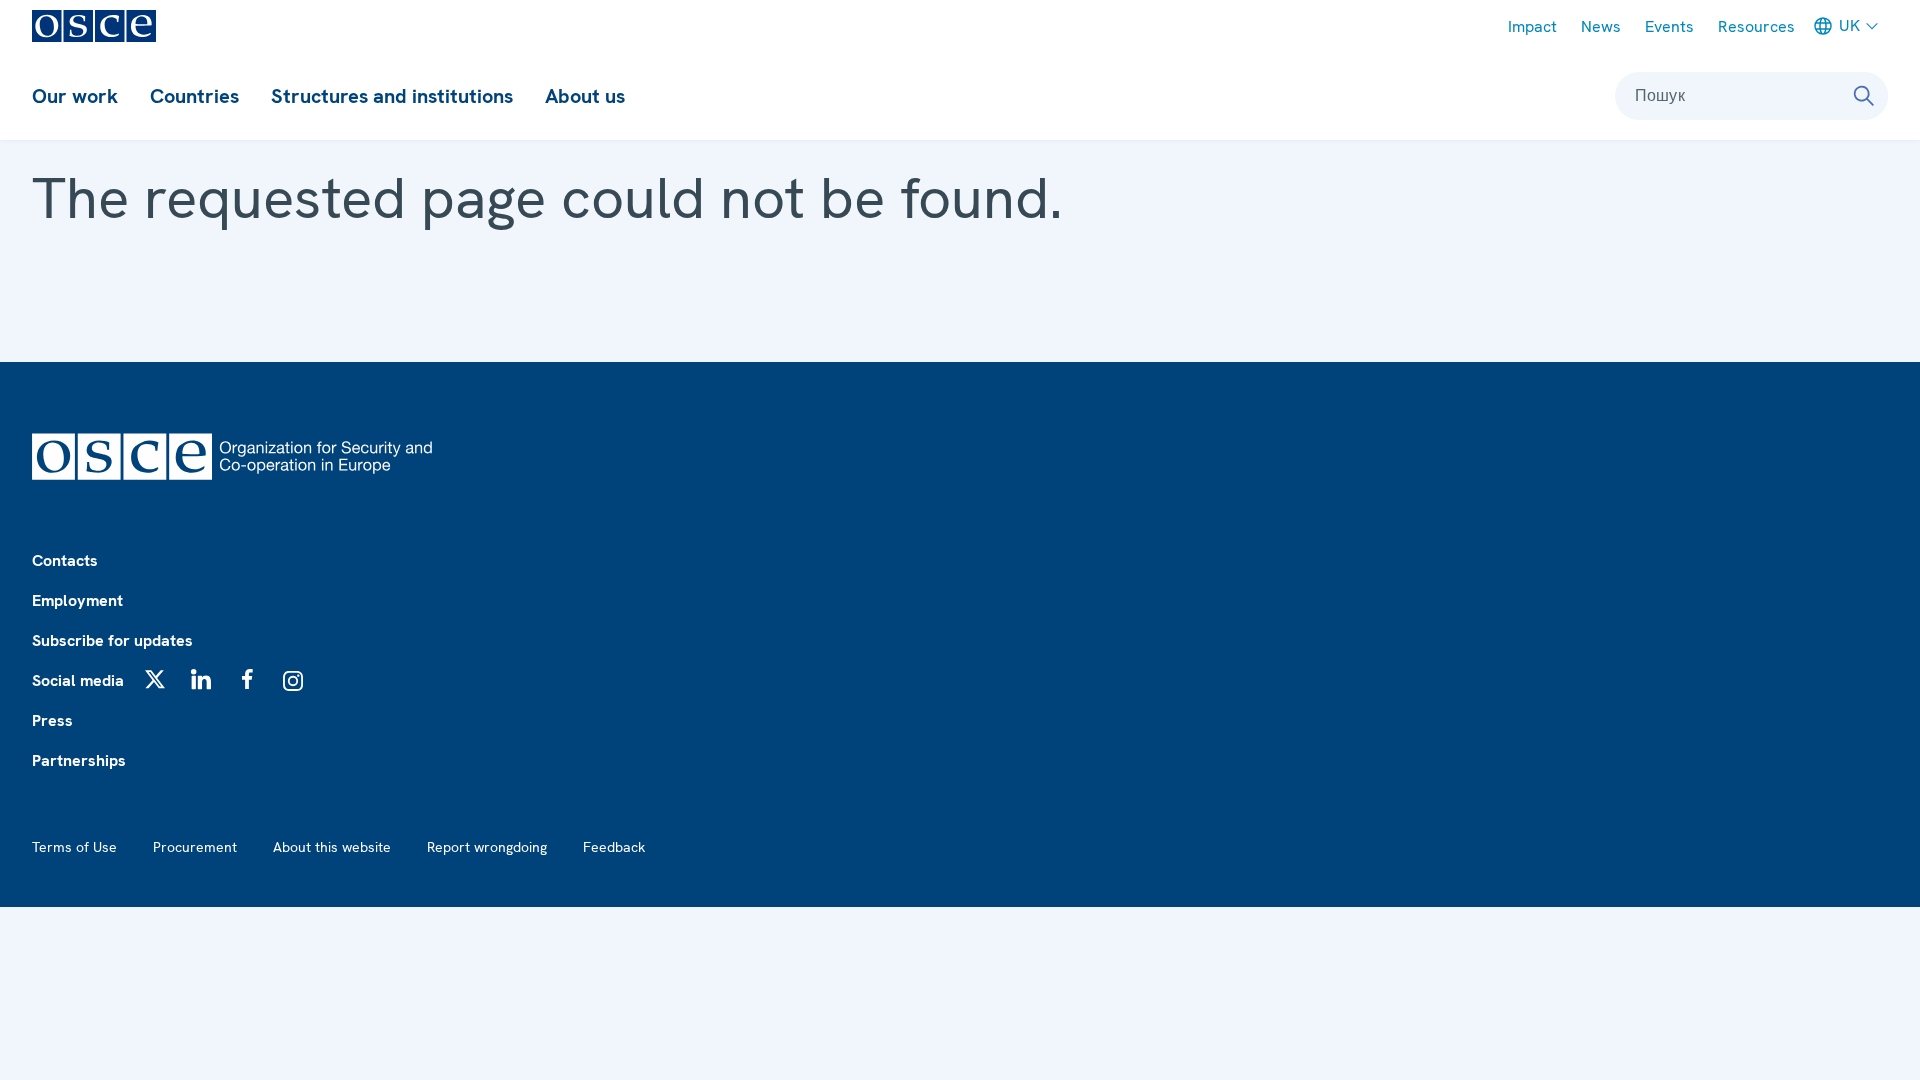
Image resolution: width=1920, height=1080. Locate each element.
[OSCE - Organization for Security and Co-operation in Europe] (94, 26)
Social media (78, 680)
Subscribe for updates (112, 640)
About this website (332, 847)
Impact (1532, 26)
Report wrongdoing (487, 847)
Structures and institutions (392, 96)
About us (585, 96)
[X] (155, 679)
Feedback (614, 847)
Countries (194, 96)
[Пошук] (1864, 96)
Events (1669, 26)
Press (52, 720)
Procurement (195, 847)
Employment (77, 600)
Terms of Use (74, 847)
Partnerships (79, 760)
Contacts (65, 560)
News (1601, 26)
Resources (1756, 26)
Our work (75, 96)
